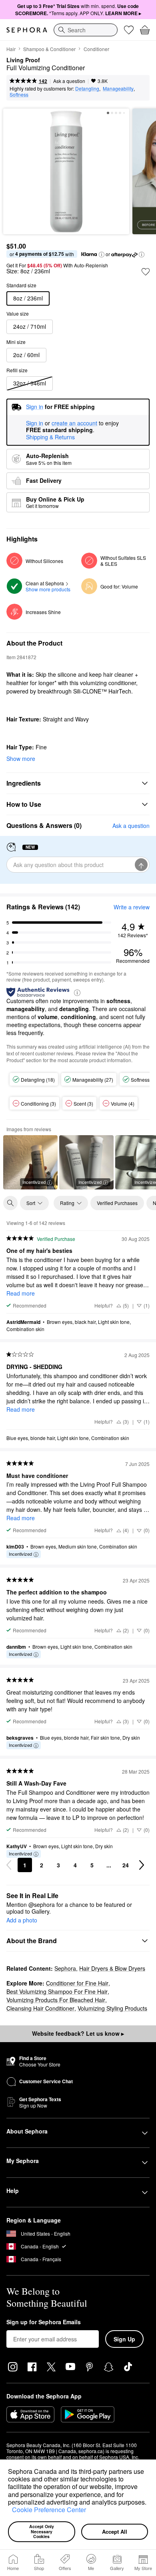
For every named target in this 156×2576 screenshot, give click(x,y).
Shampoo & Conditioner (49, 49)
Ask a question (69, 81)
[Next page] (142, 1865)
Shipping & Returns (50, 437)
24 (126, 1865)
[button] (9, 2511)
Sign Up (124, 2339)
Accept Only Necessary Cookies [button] (42, 2531)
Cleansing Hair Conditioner (40, 2008)
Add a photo (22, 1920)
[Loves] (129, 30)
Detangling (87, 88)
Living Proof (23, 60)
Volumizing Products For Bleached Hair (56, 2000)
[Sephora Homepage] (27, 30)
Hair (11, 49)
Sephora (65, 1968)
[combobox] (86, 30)
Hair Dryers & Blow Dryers (112, 1968)
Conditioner (96, 49)
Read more (21, 1293)
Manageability (118, 88)
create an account (74, 423)
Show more (21, 759)
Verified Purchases (117, 1203)
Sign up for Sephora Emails (44, 2322)
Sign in (35, 423)
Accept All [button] (115, 2532)
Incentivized (34, 1182)
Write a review (132, 907)
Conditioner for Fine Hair (77, 1983)
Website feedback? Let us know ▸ (78, 2033)
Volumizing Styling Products (112, 2008)
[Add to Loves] (146, 272)
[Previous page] (9, 1865)
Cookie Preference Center (49, 2510)
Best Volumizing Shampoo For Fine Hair (57, 1991)
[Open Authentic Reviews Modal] (77, 992)
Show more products (48, 589)
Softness (19, 94)
